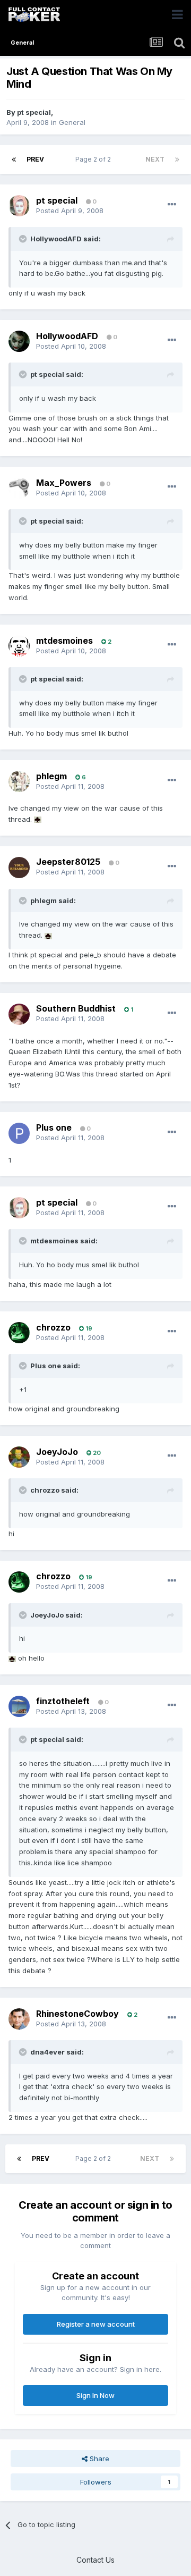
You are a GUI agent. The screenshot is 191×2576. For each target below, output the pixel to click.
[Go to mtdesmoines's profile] (19, 646)
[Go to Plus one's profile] (19, 1133)
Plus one (54, 1127)
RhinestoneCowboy (77, 2014)
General (72, 122)
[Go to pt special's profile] (19, 206)
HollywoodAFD (67, 336)
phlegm (51, 776)
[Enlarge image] (38, 819)
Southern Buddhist (76, 1008)
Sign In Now (95, 2395)
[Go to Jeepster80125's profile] (19, 868)
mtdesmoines (64, 641)
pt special (34, 112)
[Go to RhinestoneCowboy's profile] (19, 2019)
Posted (70, 211)
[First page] (14, 159)
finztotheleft (63, 1701)
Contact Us (95, 2560)
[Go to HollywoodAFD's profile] (19, 341)
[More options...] (172, 205)
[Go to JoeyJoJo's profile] (19, 1457)
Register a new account (96, 2324)
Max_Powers (64, 483)
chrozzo (53, 1327)
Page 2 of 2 (95, 159)
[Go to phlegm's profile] (19, 781)
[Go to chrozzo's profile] (19, 1333)
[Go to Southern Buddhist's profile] (19, 1014)
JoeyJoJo (57, 1452)
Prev (35, 159)
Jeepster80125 (68, 862)
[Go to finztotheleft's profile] (19, 1706)
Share (98, 2459)
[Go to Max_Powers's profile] (19, 488)
